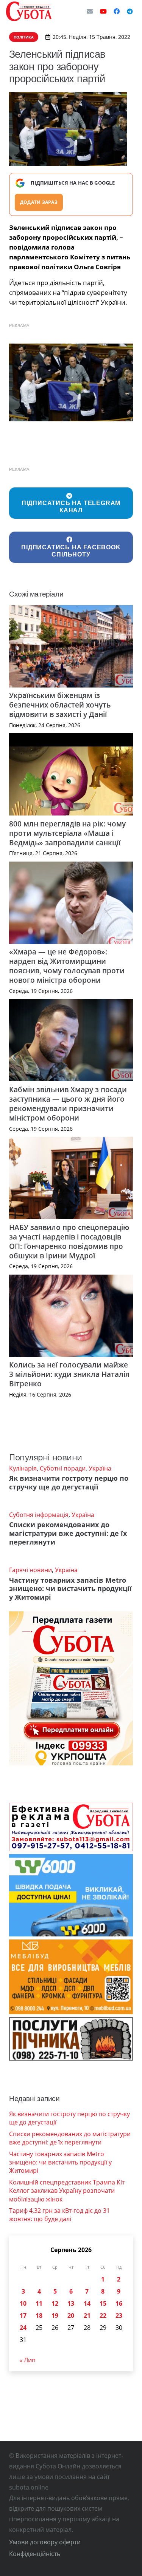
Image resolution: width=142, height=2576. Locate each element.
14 (87, 2303)
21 (87, 2315)
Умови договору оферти (45, 2542)
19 (55, 2315)
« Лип (27, 2360)
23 (119, 2315)
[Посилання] (29, 11)
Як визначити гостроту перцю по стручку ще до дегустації (69, 1482)
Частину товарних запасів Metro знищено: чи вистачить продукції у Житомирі (70, 1589)
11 (39, 2303)
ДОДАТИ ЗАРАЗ (39, 202)
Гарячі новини (30, 1570)
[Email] (90, 11)
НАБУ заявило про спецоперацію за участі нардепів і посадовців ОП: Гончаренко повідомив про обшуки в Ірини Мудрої (69, 1241)
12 (55, 2303)
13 (71, 2303)
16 (119, 2303)
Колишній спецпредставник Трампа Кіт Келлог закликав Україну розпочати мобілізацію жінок (67, 2191)
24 (23, 2328)
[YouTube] (103, 11)
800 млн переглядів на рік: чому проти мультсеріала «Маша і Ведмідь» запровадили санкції (67, 833)
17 (23, 2315)
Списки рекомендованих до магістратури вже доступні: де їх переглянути (68, 1533)
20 (71, 2315)
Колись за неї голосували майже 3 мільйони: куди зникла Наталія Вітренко (69, 1374)
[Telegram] (130, 11)
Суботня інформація (39, 1515)
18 (39, 2315)
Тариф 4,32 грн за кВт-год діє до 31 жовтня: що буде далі (59, 2215)
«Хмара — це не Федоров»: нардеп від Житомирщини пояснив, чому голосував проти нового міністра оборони (67, 966)
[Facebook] (117, 11)
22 (103, 2315)
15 (103, 2303)
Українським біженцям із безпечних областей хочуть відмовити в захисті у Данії (60, 705)
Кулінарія (23, 1468)
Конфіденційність (35, 2554)
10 (23, 2303)
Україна (100, 1468)
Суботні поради (63, 1468)
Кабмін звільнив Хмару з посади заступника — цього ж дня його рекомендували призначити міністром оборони (68, 1104)
